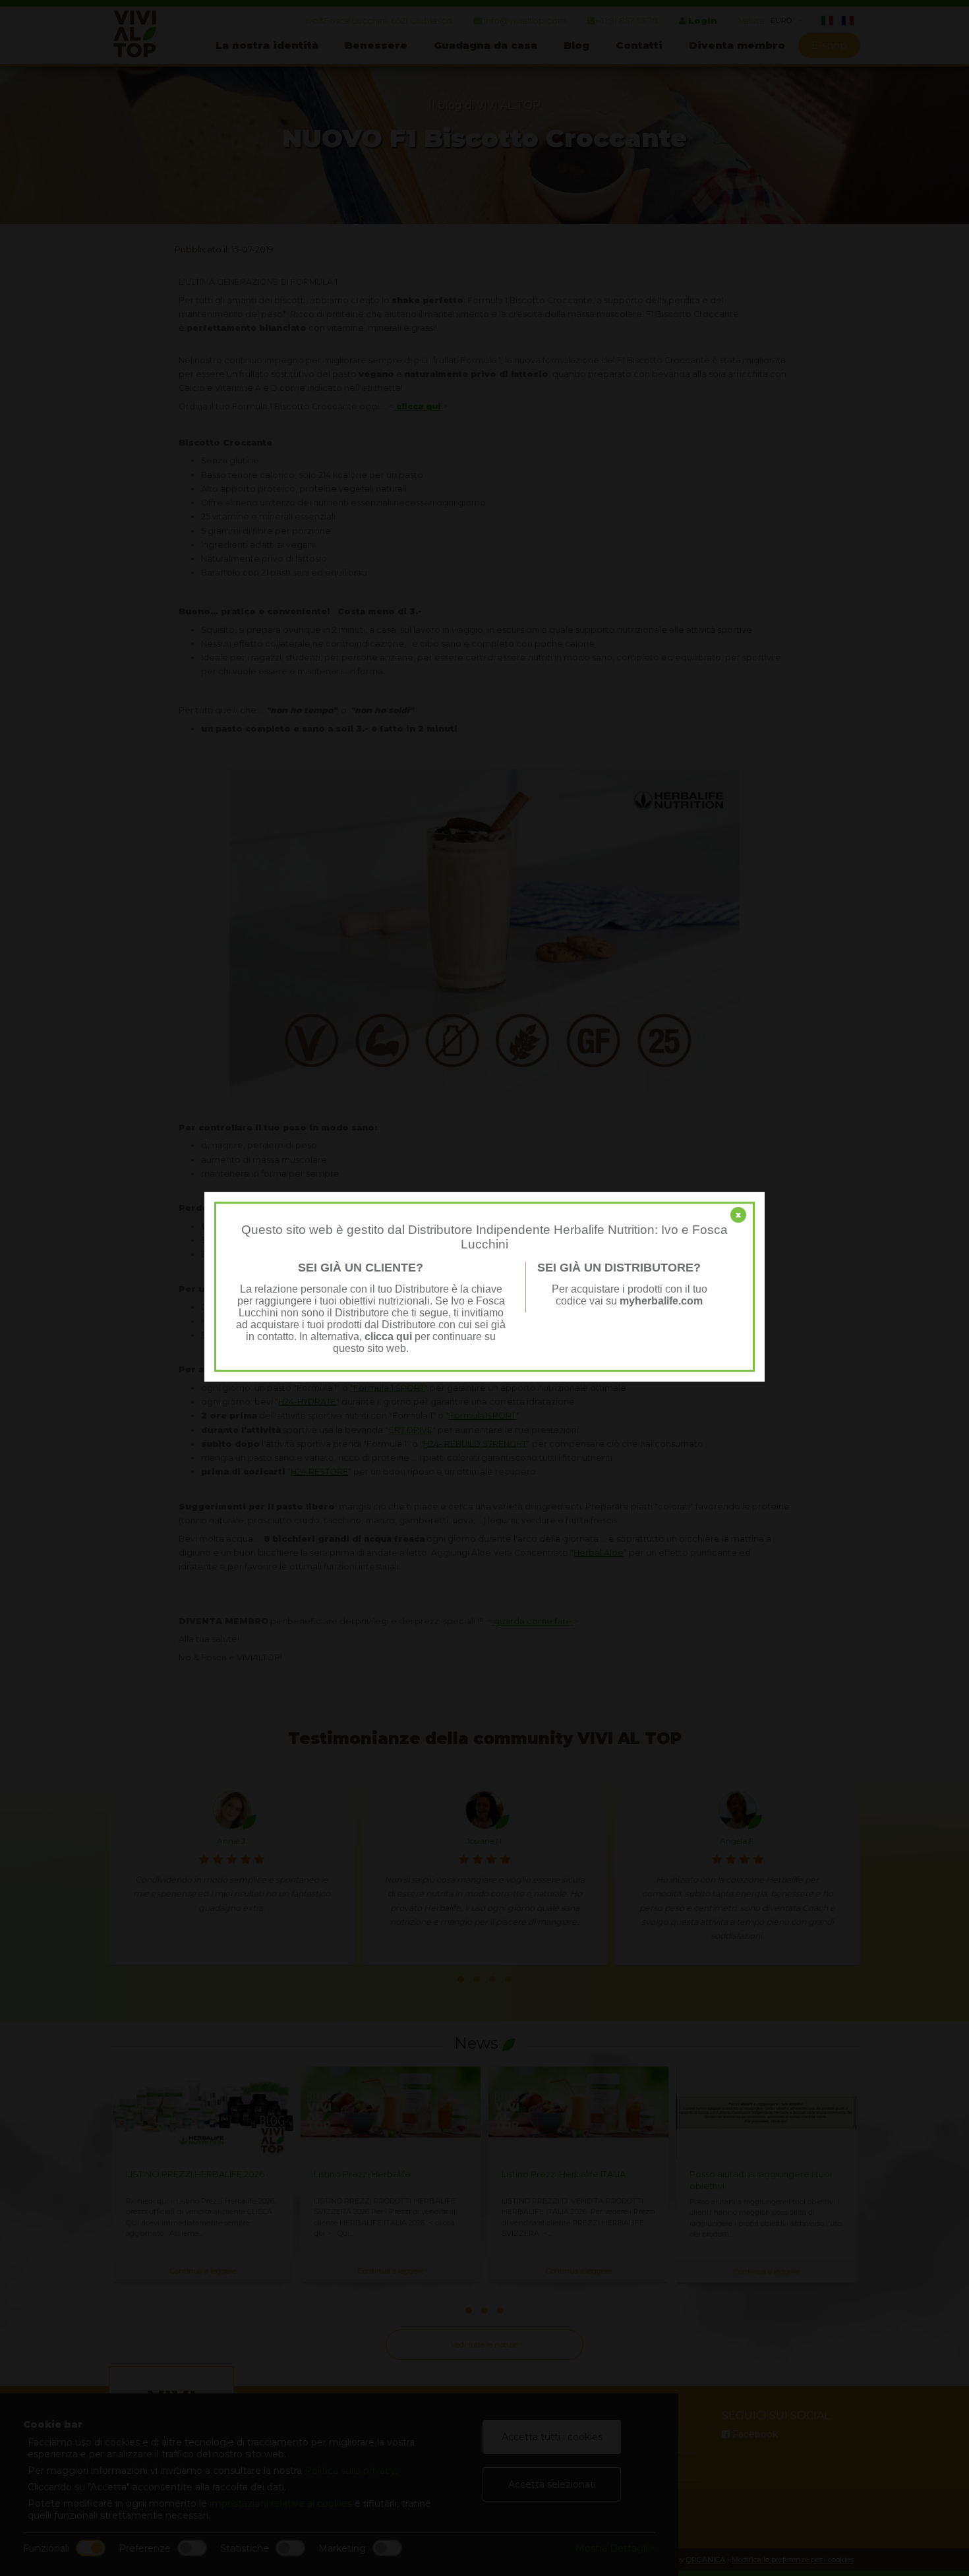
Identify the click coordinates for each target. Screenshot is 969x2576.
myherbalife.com (661, 1301)
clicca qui (388, 1336)
